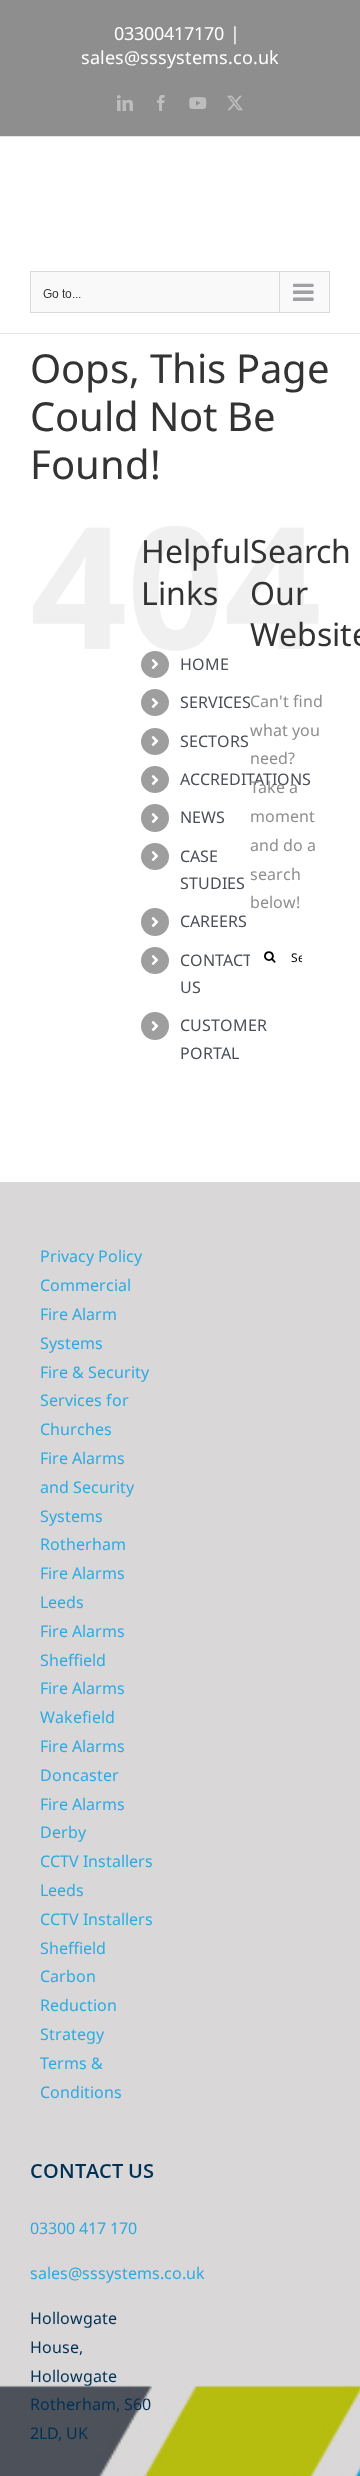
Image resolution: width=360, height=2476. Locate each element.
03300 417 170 (83, 2228)
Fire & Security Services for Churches (94, 1401)
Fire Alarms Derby (82, 1818)
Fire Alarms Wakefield (82, 1702)
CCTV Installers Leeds (96, 1875)
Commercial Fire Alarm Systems (85, 1314)
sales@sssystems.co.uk (180, 57)
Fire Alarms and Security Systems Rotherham (87, 1501)
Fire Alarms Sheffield (82, 1645)
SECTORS (214, 741)
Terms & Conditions (81, 2077)
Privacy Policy (91, 1256)
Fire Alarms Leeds (82, 1587)
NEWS (202, 817)
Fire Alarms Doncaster (82, 1760)
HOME (204, 664)
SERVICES (215, 702)
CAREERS (213, 921)
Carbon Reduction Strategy (78, 2005)
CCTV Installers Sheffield (96, 1933)
